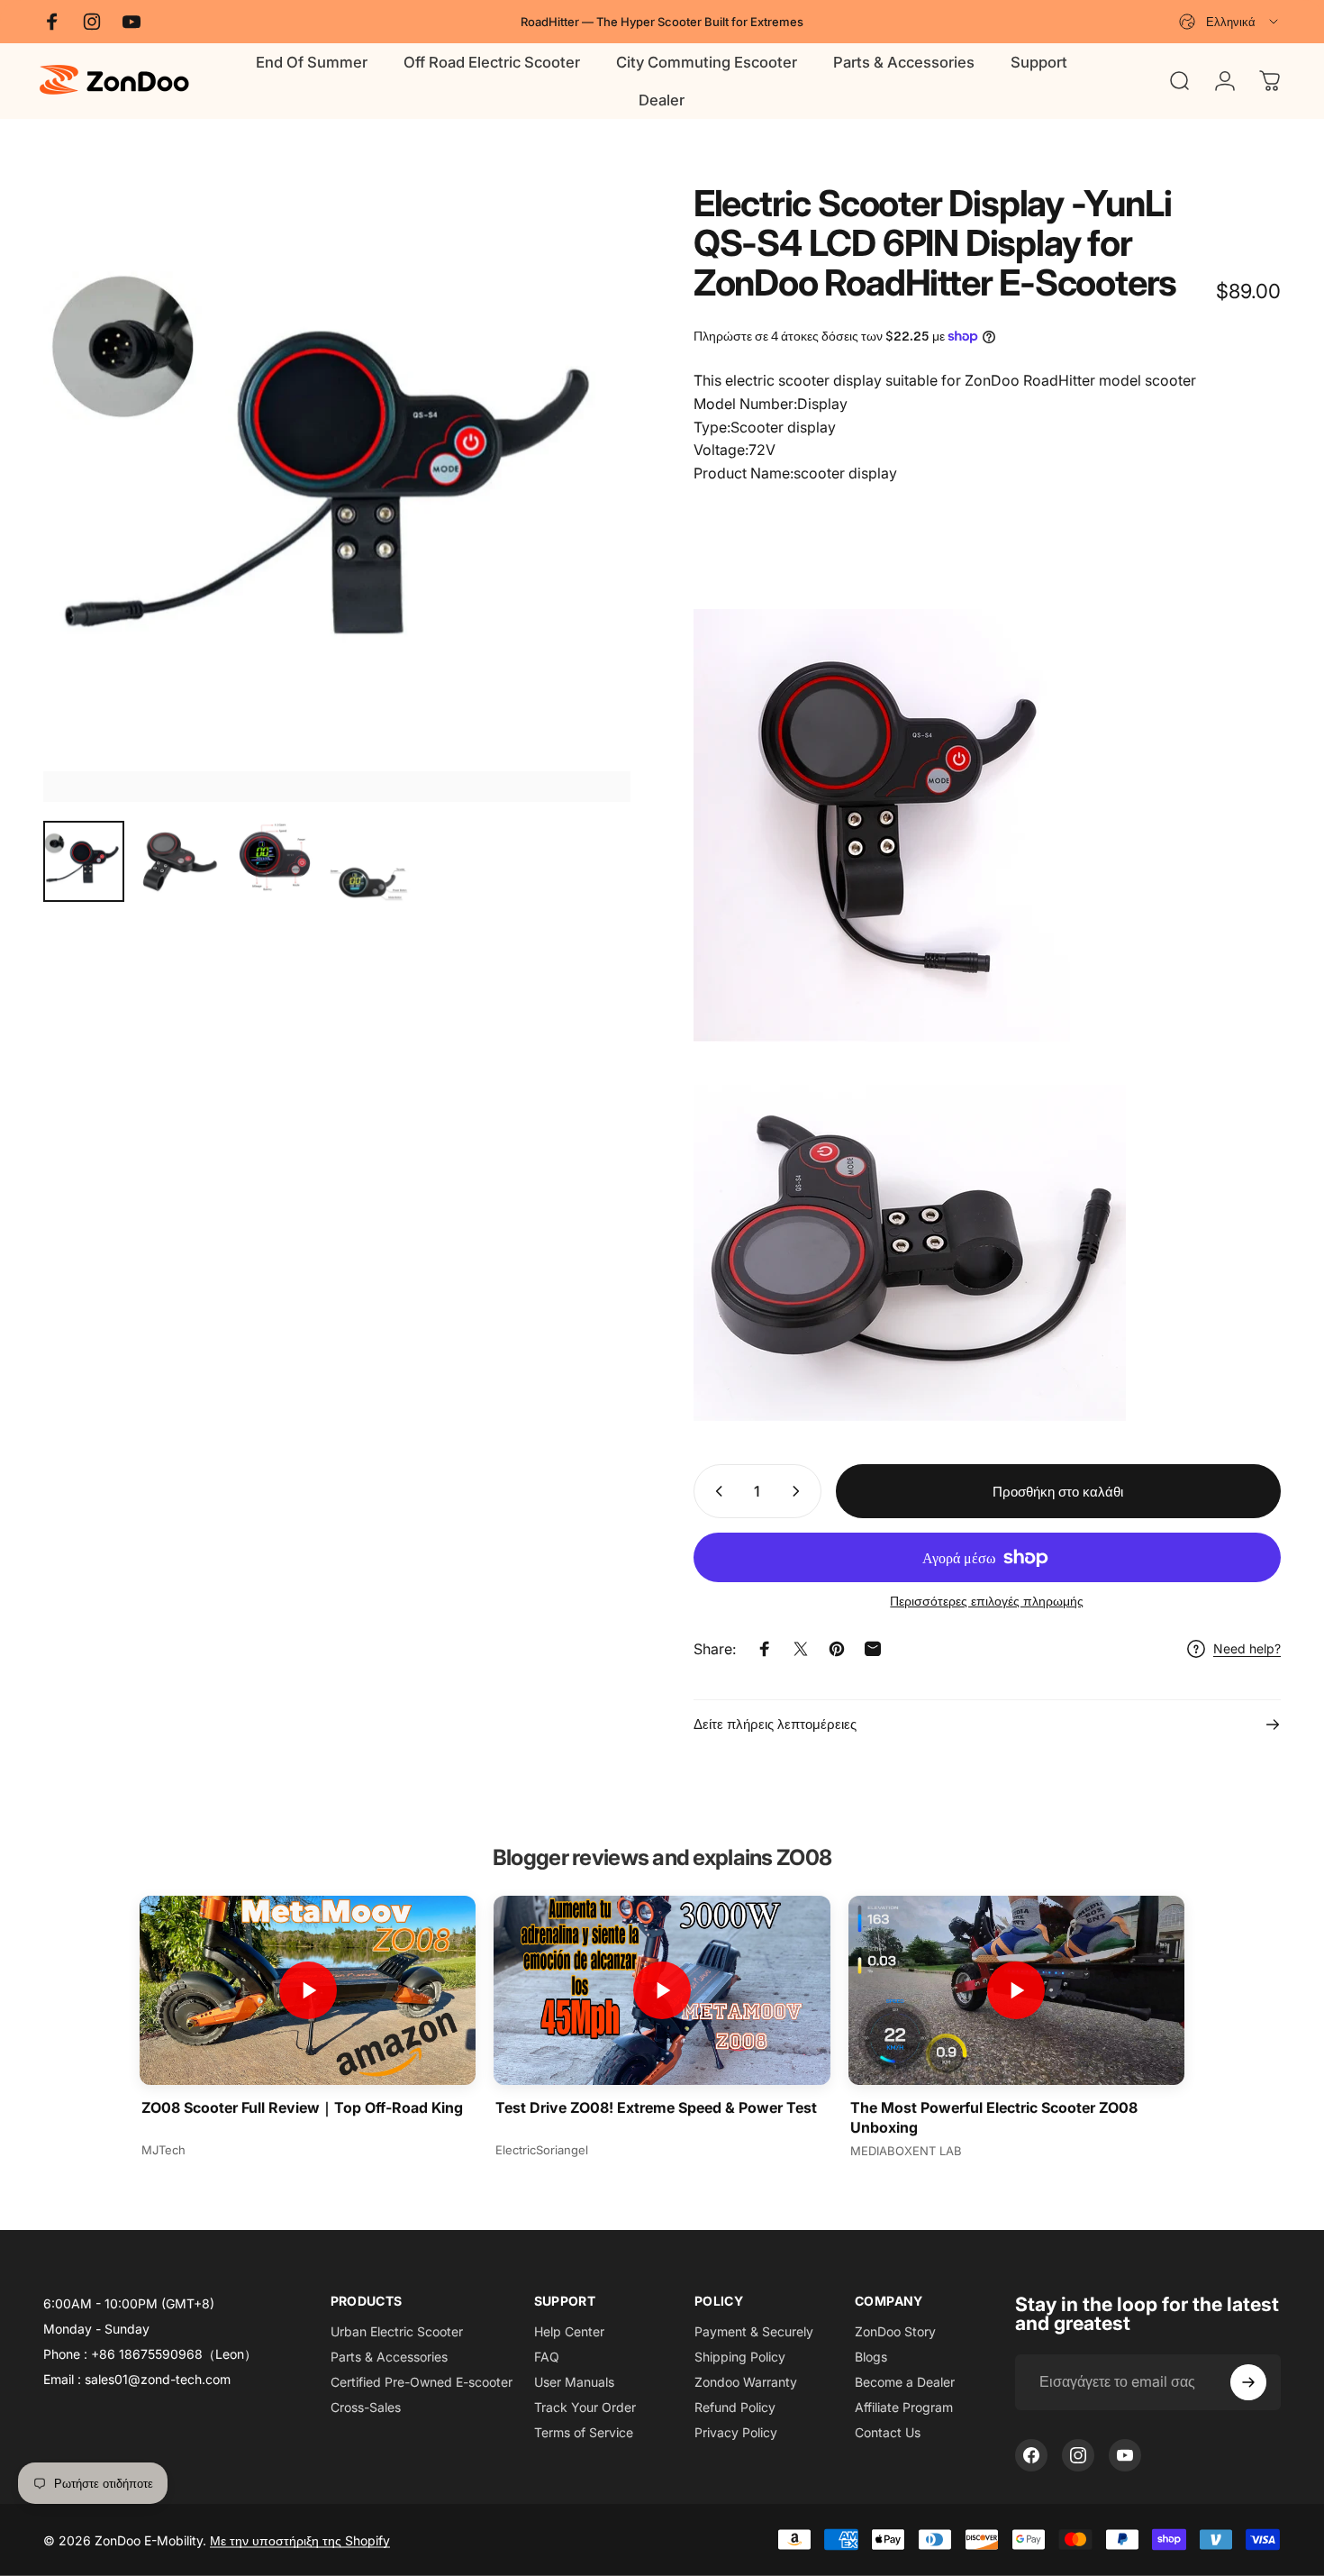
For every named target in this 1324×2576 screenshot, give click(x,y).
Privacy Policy (736, 2432)
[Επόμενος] (584, 526)
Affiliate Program (904, 2407)
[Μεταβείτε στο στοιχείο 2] (179, 861)
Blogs (871, 2357)
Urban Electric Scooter (397, 2331)
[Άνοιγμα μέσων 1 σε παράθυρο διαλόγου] (337, 493)
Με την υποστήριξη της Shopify (300, 2540)
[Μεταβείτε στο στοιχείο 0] (84, 861)
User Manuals (574, 2382)
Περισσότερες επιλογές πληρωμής (987, 1601)
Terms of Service (584, 2432)
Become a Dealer (905, 2382)
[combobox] (1230, 22)
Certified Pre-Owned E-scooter (422, 2382)
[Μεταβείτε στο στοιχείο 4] (370, 883)
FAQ (547, 2357)
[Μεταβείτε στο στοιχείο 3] (275, 859)
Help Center (569, 2331)
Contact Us (888, 2432)
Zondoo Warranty (746, 2382)
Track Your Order (585, 2407)
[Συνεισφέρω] (1248, 2382)
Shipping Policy (740, 2357)
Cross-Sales (366, 2407)
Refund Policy (735, 2407)
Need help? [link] (1247, 1648)
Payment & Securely (754, 2331)
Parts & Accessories (389, 2357)
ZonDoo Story (895, 2331)
